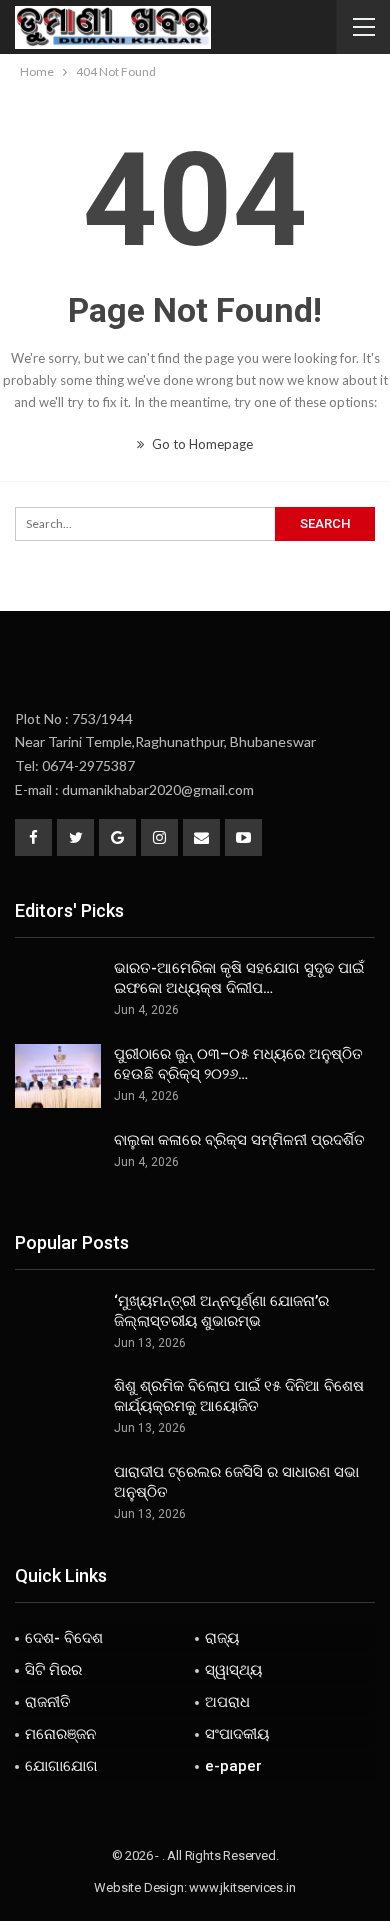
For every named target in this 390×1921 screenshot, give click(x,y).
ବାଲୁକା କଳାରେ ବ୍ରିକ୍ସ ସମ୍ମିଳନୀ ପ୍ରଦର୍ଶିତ (239, 1140)
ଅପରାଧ (227, 1702)
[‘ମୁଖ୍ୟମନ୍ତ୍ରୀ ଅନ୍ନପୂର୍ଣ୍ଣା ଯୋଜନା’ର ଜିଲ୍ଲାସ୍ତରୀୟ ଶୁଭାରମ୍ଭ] (58, 1323)
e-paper (233, 1766)
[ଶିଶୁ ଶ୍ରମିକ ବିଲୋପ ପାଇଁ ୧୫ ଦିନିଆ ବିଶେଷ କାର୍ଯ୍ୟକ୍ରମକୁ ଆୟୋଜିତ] (58, 1408)
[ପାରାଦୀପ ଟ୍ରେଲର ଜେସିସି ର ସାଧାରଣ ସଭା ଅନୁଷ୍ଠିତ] (58, 1494)
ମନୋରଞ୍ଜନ (60, 1734)
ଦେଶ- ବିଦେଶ (64, 1638)
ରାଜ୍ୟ (222, 1638)
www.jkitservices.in (242, 1887)
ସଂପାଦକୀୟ (237, 1734)
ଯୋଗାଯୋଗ (61, 1766)
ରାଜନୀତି (48, 1702)
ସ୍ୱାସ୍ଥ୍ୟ (233, 1670)
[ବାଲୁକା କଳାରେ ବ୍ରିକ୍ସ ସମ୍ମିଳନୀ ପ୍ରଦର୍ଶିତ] (58, 1162)
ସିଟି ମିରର (53, 1670)
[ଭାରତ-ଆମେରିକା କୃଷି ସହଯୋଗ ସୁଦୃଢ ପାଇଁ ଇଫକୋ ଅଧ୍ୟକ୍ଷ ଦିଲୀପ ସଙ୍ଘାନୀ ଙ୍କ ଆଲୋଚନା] (58, 990)
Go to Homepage (201, 444)
